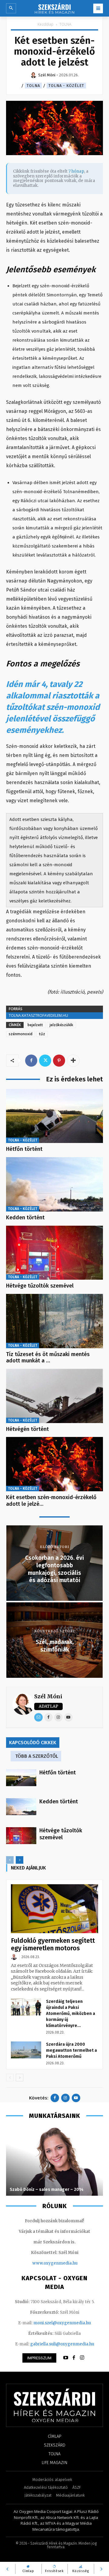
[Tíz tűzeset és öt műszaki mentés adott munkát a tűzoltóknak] (54, 1321)
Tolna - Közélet (66, 86)
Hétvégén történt (27, 1429)
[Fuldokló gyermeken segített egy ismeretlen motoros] (54, 1909)
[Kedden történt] (54, 1184)
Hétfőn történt (24, 1149)
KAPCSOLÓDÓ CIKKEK (33, 1743)
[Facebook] (31, 1061)
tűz (42, 1034)
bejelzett (35, 1025)
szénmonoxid (21, 1034)
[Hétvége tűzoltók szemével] (54, 1253)
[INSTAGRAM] (82, 2358)
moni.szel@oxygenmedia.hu (62, 2323)
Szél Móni (48, 1696)
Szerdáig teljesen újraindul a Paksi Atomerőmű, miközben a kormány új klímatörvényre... (71, 2014)
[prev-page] (10, 1860)
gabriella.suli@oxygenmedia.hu (62, 2344)
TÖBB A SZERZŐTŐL (37, 1756)
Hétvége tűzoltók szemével (40, 1286)
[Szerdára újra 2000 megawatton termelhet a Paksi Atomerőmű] (26, 2050)
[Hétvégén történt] (54, 1396)
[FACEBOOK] (74, 2358)
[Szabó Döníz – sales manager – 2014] (54, 2161)
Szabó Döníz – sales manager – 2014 (47, 2190)
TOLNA (65, 24)
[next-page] (20, 1860)
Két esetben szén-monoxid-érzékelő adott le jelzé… (51, 1501)
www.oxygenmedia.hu (55, 2263)
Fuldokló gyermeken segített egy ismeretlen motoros (53, 1944)
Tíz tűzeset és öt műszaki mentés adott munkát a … (48, 1358)
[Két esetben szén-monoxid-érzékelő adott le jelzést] (54, 1464)
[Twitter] (45, 1061)
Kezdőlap (46, 24)
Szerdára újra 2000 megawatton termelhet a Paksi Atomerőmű (71, 2050)
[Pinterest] (59, 1061)
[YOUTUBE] (66, 2358)
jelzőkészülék (61, 1025)
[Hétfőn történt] (54, 1116)
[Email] (38, 1717)
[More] (73, 1061)
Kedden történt (25, 1218)
